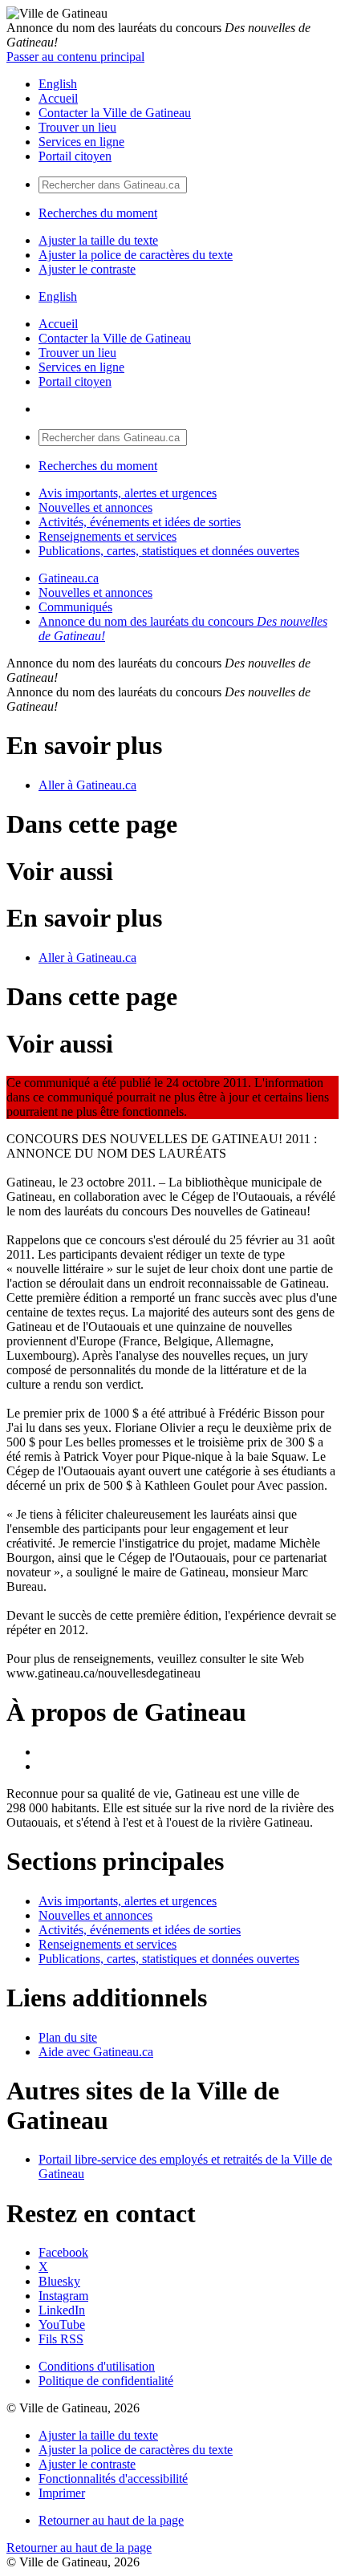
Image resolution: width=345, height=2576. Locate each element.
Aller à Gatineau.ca (87, 785)
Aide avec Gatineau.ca (96, 2052)
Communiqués (75, 607)
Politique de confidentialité (106, 2381)
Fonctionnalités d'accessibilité (113, 2479)
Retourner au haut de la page (111, 2520)
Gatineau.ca (69, 578)
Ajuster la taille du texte (98, 240)
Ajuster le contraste (87, 269)
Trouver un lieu (77, 127)
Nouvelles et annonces (95, 507)
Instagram (63, 2296)
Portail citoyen (75, 156)
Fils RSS (61, 2339)
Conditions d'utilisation (97, 2366)
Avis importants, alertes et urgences (128, 493)
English (58, 84)
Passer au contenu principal (75, 57)
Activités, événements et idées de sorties (140, 522)
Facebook (63, 2252)
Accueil (58, 98)
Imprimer (62, 2493)
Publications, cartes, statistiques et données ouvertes (169, 551)
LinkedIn (62, 2310)
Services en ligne (81, 142)
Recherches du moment (98, 213)
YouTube (62, 2324)
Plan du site (68, 2037)
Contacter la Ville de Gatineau (115, 113)
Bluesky (59, 2281)
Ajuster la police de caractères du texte (136, 255)
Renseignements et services (108, 536)
